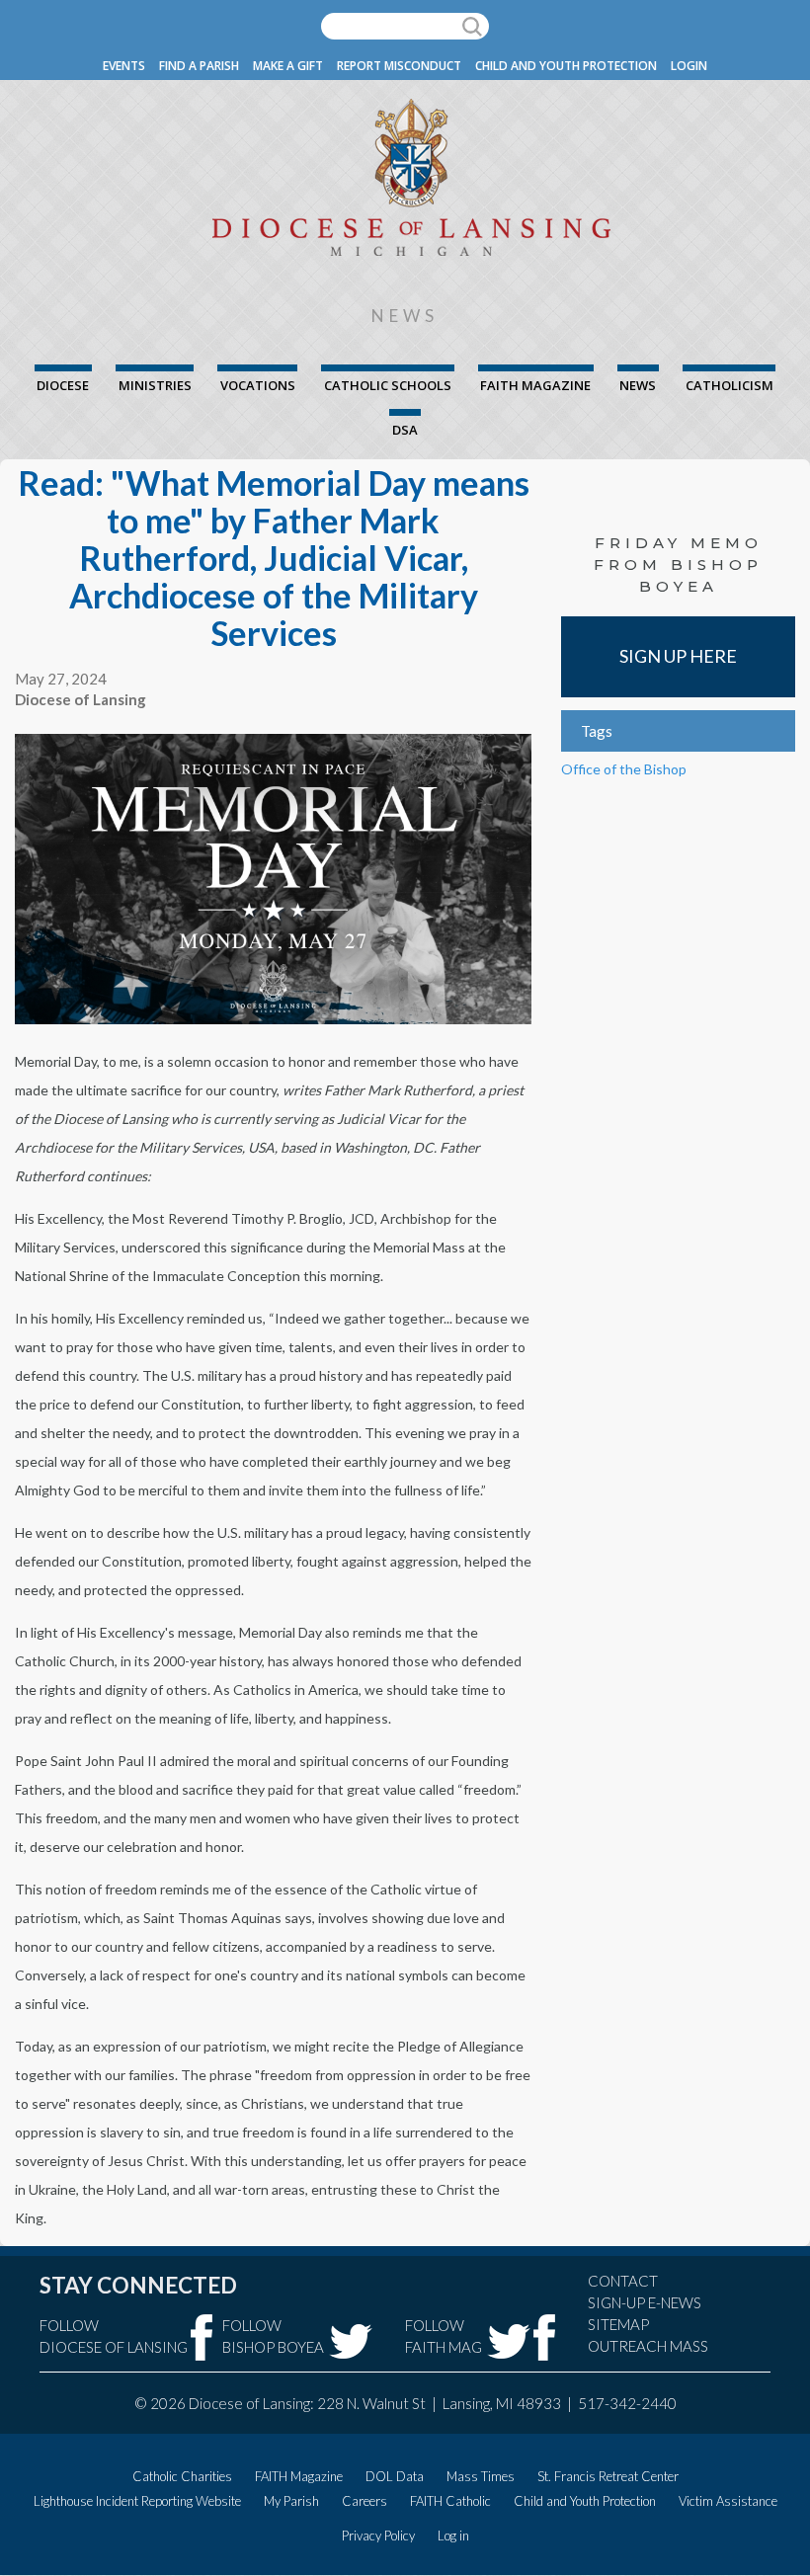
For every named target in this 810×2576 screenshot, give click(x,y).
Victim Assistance (728, 2501)
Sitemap (618, 2324)
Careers (364, 2501)
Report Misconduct (399, 66)
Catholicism (729, 385)
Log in (453, 2536)
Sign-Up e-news (645, 2302)
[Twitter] (351, 2341)
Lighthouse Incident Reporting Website (137, 2501)
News (638, 385)
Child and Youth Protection (566, 66)
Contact (623, 2281)
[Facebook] (202, 2337)
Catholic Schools (388, 385)
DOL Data (395, 2476)
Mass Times (481, 2476)
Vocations (258, 385)
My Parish (291, 2501)
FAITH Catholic (450, 2501)
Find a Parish (199, 66)
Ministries (155, 385)
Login (689, 66)
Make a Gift (288, 66)
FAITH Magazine (535, 385)
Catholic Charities (182, 2476)
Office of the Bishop (624, 769)
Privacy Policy (378, 2536)
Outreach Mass (648, 2346)
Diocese (63, 385)
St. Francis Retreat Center (608, 2476)
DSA (405, 430)
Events (124, 66)
